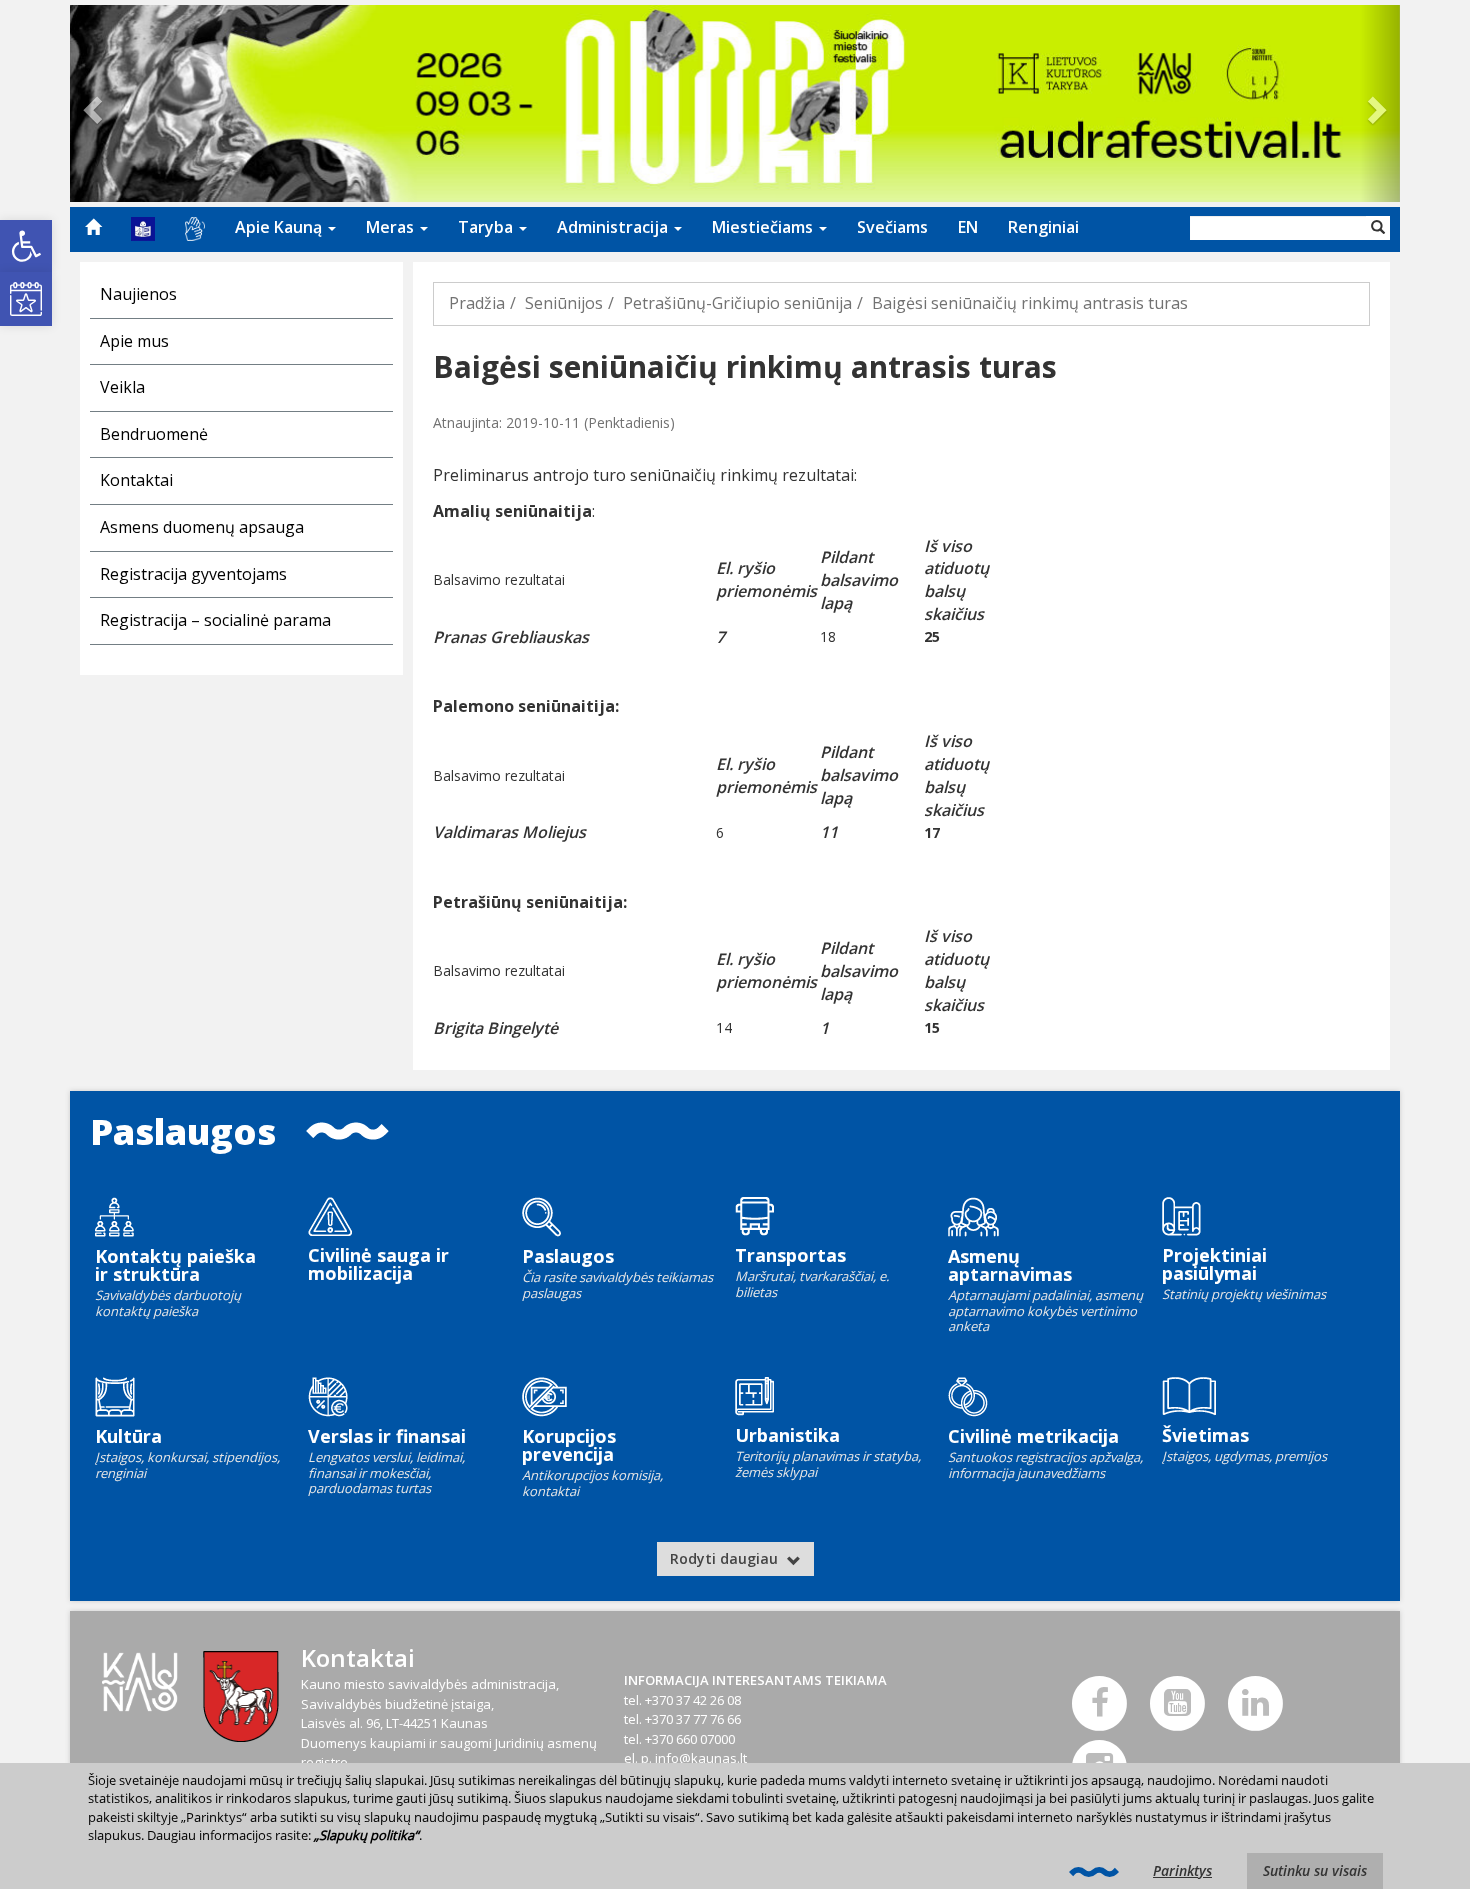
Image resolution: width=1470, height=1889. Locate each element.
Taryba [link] (487, 227)
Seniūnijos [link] (564, 303)
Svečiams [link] (892, 227)
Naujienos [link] (138, 294)
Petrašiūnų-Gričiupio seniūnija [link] (737, 303)
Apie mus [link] (134, 341)
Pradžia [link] (477, 303)
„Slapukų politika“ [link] (366, 1835)
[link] (26, 246)
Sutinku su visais (1315, 1870)
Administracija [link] (614, 227)
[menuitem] (93, 227)
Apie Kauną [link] (280, 227)
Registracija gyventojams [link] (193, 574)
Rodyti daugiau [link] (726, 1558)
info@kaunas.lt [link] (701, 1758)
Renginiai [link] (1043, 227)
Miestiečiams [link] (764, 227)
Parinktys (1182, 1870)
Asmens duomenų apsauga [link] (202, 527)
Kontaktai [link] (136, 480)
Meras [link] (392, 227)
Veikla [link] (122, 387)
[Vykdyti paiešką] (1378, 228)
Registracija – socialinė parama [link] (215, 620)
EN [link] (968, 227)
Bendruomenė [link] (154, 434)
